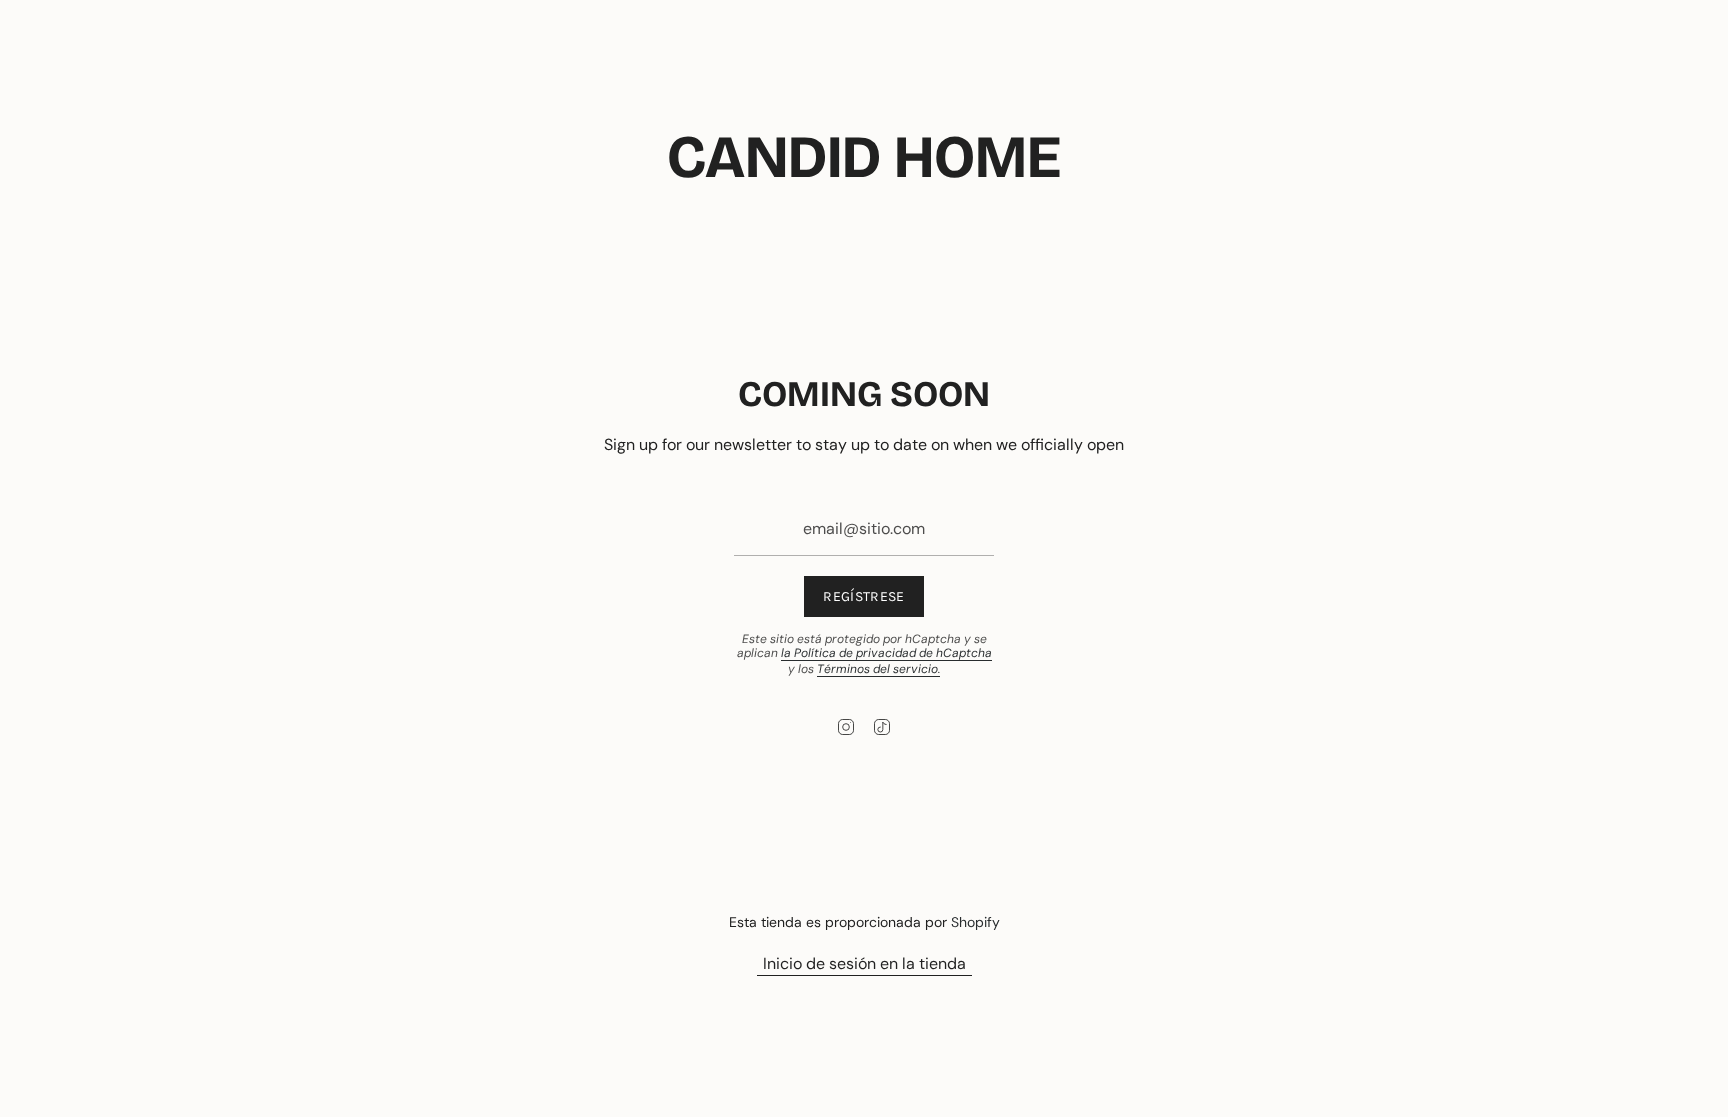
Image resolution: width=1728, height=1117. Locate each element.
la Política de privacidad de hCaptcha (886, 653)
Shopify (975, 922)
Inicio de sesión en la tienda (864, 963)
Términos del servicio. (878, 669)
